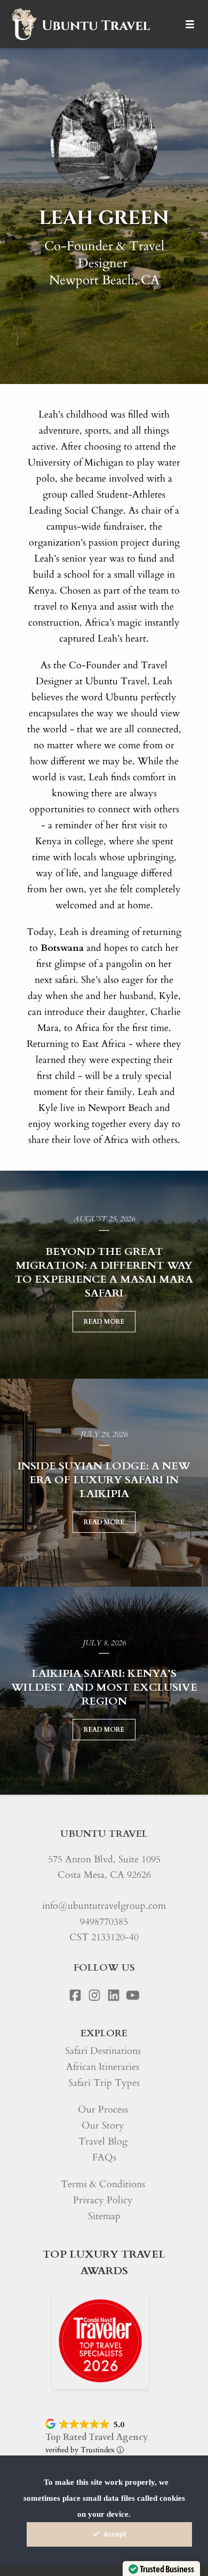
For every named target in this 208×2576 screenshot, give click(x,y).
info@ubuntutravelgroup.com (104, 1906)
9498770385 (104, 1922)
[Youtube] (133, 1995)
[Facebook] (75, 1995)
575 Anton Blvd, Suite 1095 (104, 1859)
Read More (104, 1322)
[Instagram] (94, 1995)
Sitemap (104, 2216)
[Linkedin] (114, 1995)
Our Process (103, 2110)
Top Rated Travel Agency (97, 2437)
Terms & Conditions (103, 2184)
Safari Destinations (103, 2051)
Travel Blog (103, 2142)
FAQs (104, 2158)
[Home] (80, 24)
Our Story (103, 2126)
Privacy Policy (103, 2200)
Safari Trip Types (104, 2083)
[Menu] (190, 24)
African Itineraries (103, 2067)
